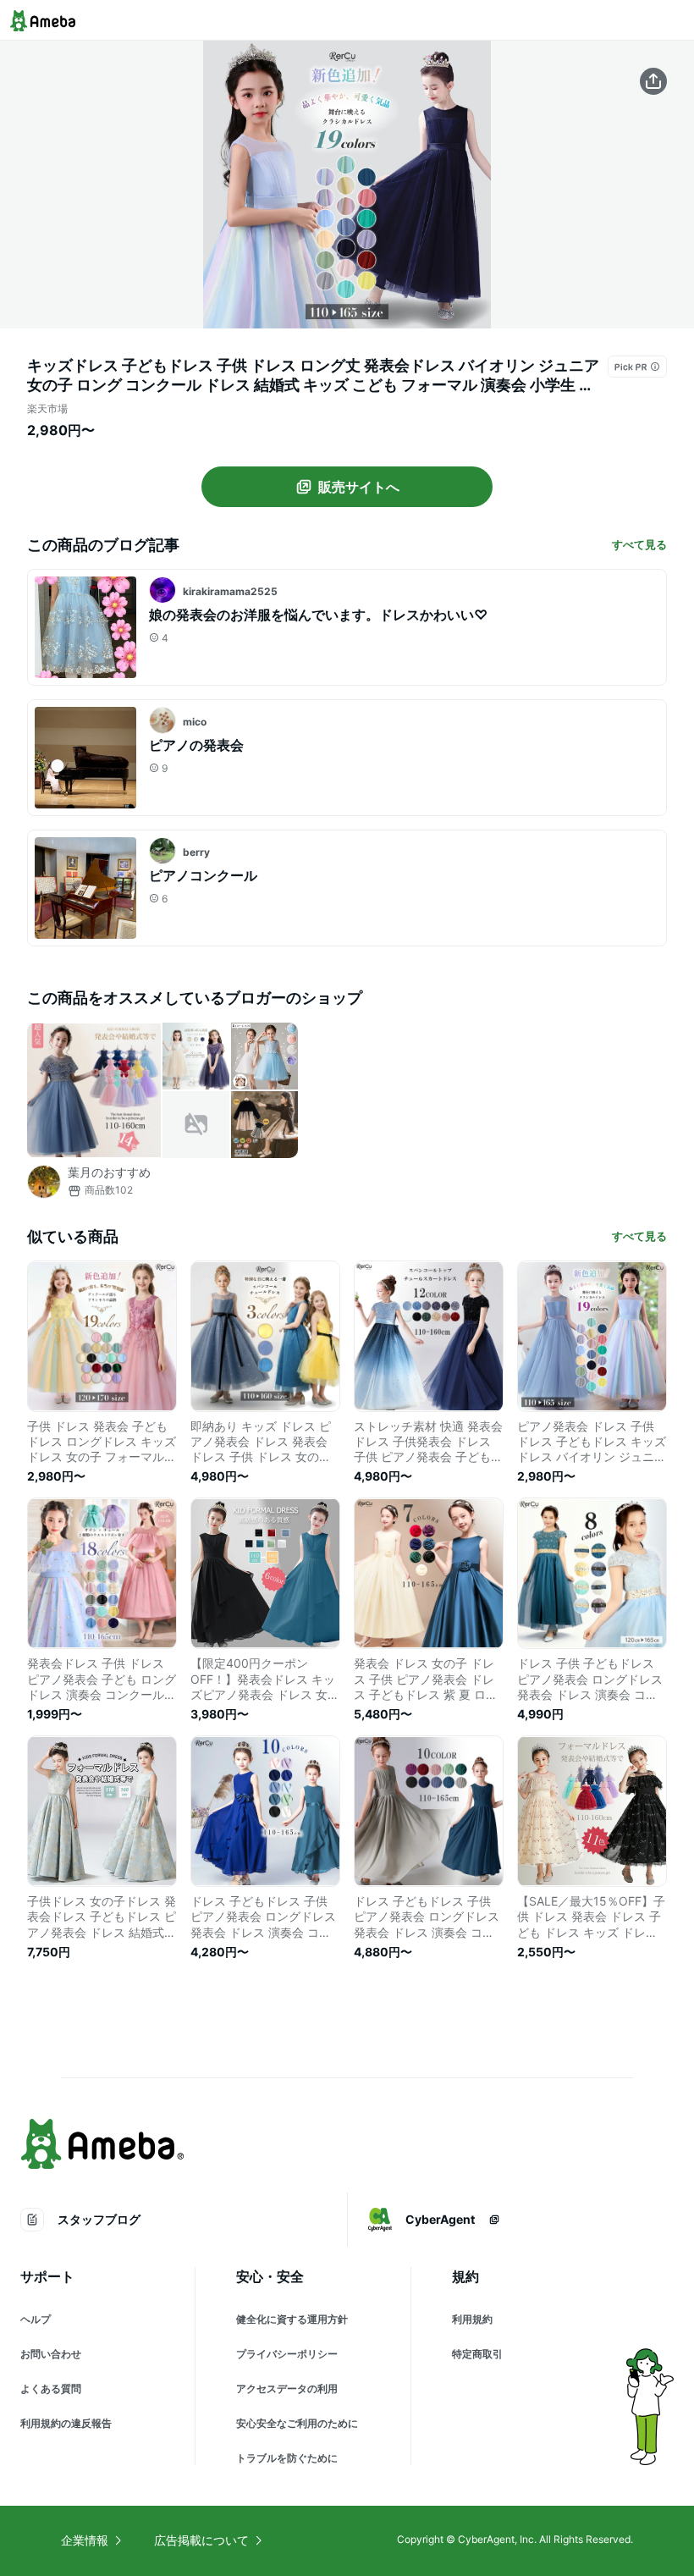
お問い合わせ (51, 2354)
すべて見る (639, 544)
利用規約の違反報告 (66, 2423)
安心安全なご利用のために (297, 2423)
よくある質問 (51, 2388)
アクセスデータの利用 (287, 2388)
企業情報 (85, 2540)
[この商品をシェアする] (653, 81)
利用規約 (472, 2319)
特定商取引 (477, 2354)
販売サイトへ (359, 487)
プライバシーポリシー (287, 2354)
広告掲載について (201, 2540)
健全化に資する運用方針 (292, 2319)
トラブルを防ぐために (287, 2458)
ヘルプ (36, 2319)
